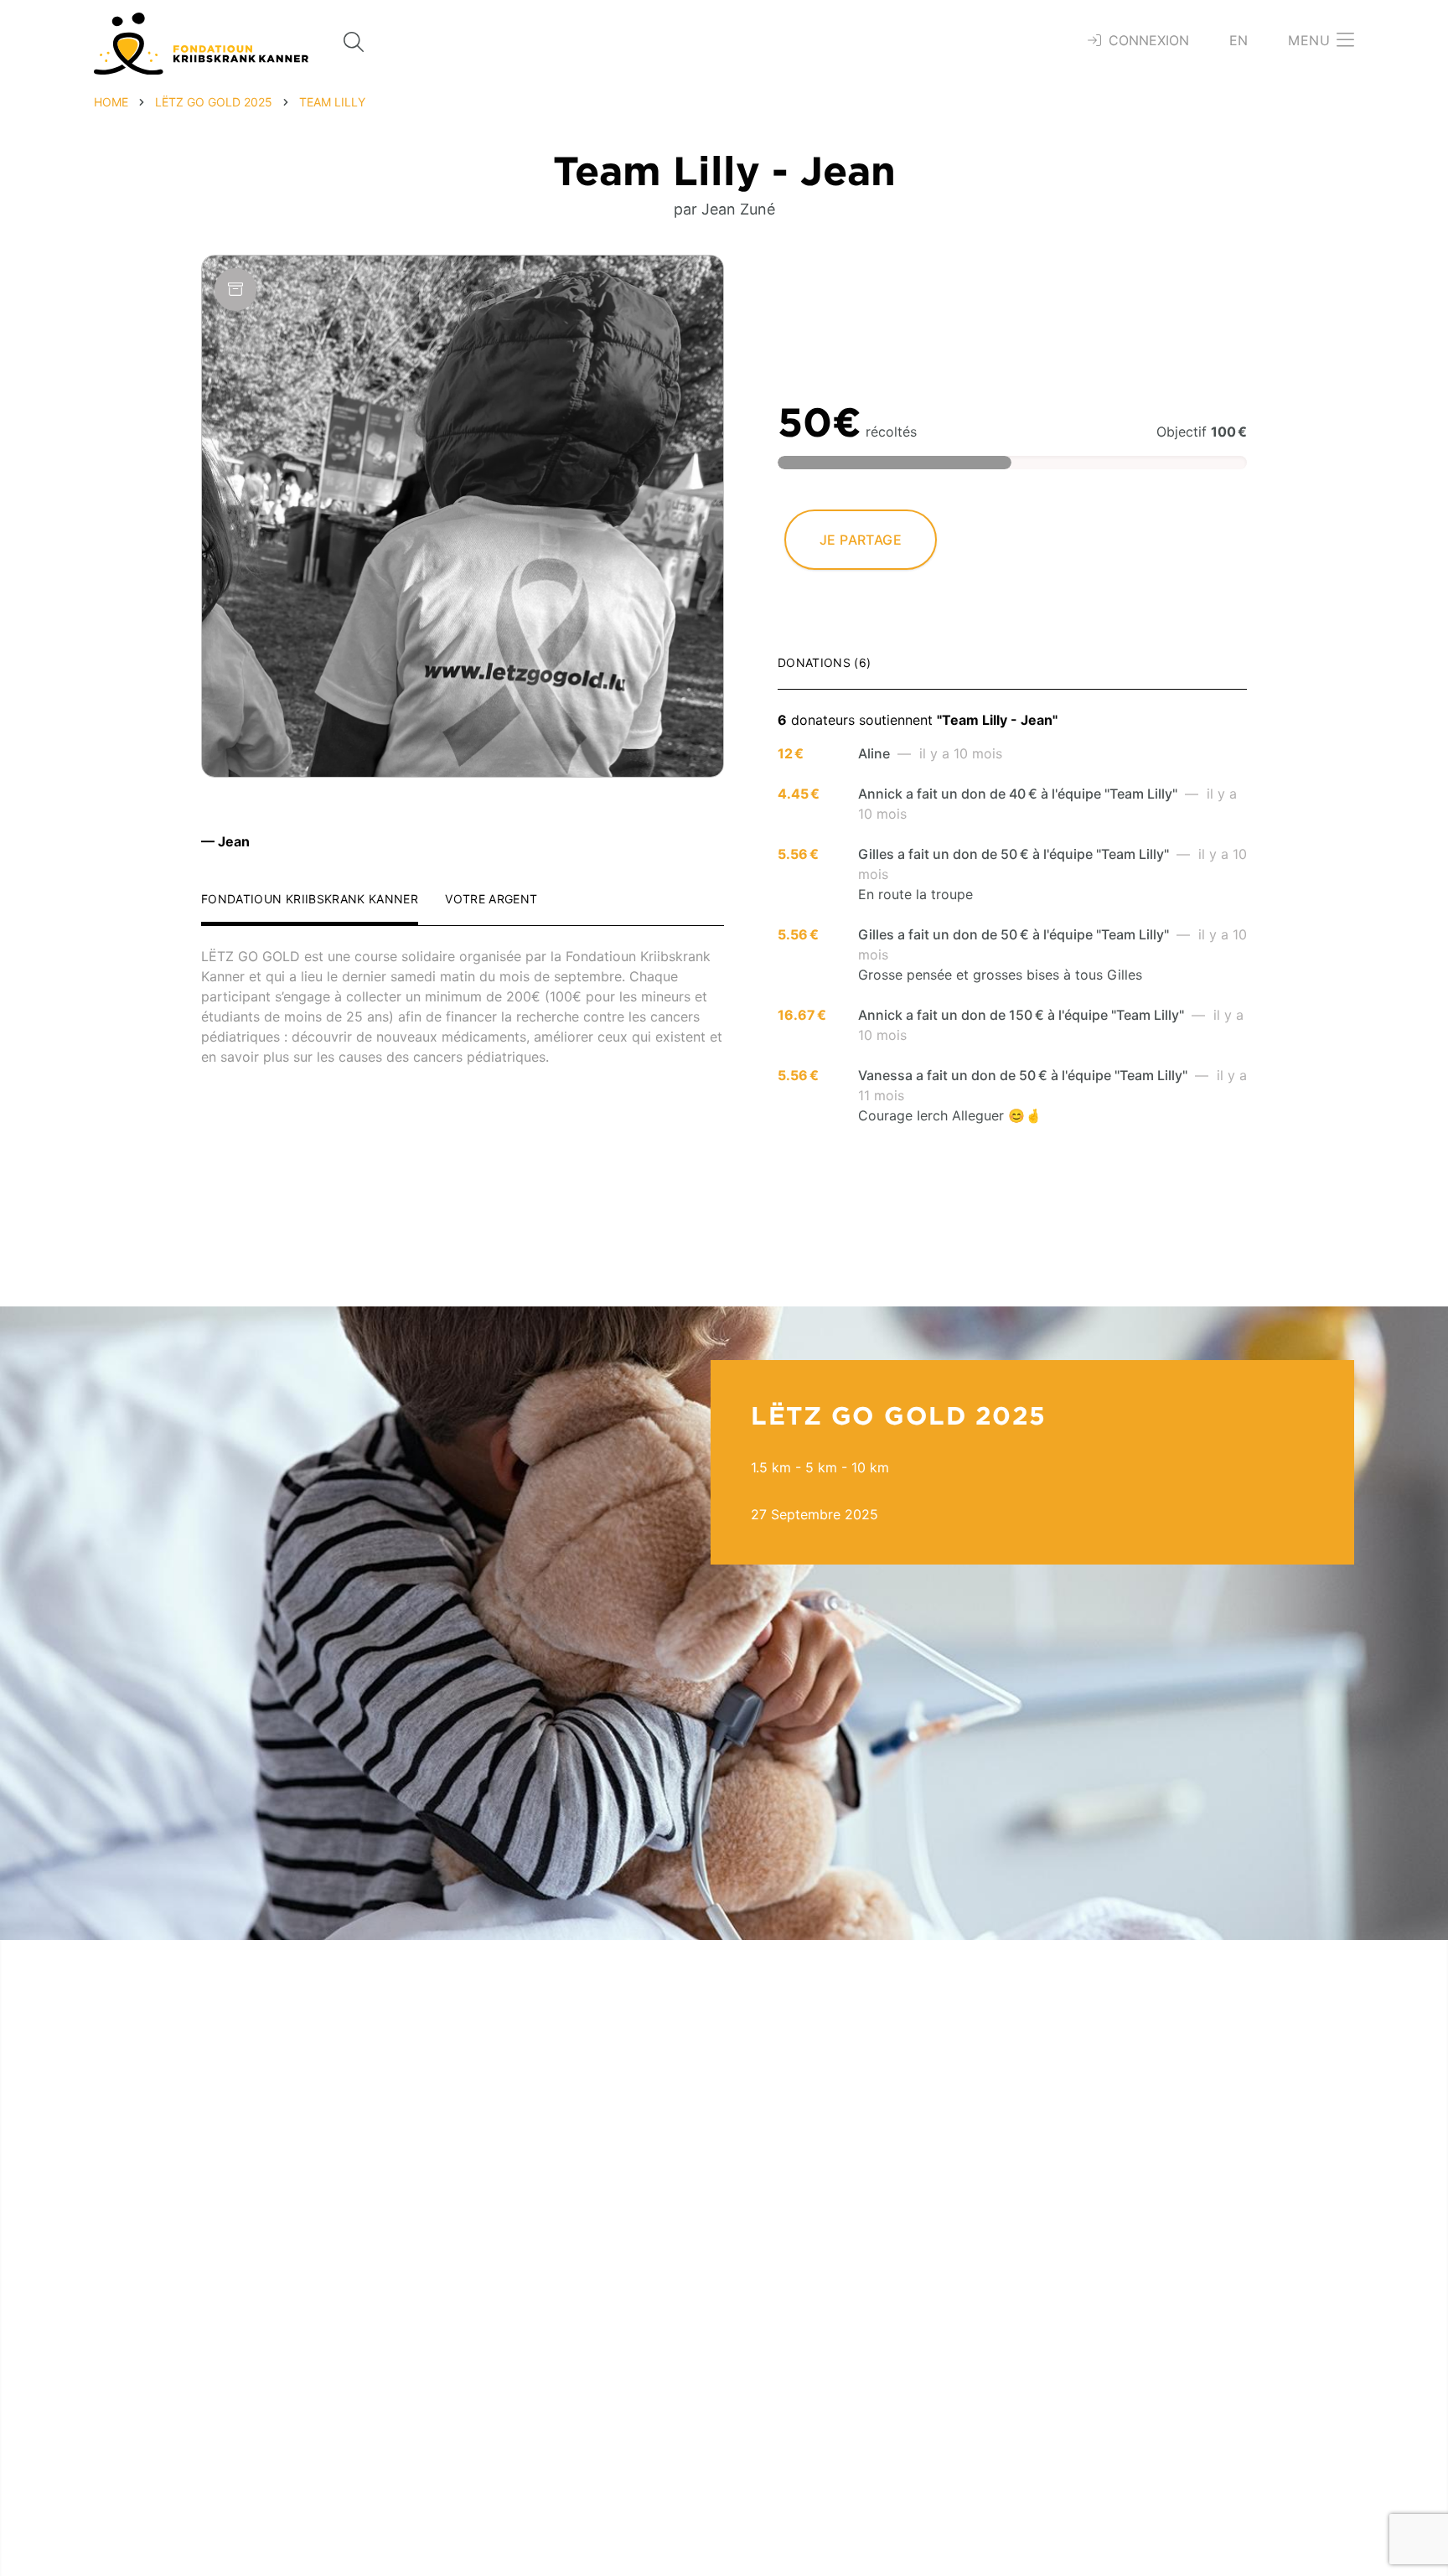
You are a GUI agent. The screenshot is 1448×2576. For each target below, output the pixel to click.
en (1239, 40)
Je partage (861, 540)
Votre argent (491, 900)
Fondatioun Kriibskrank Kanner (310, 900)
